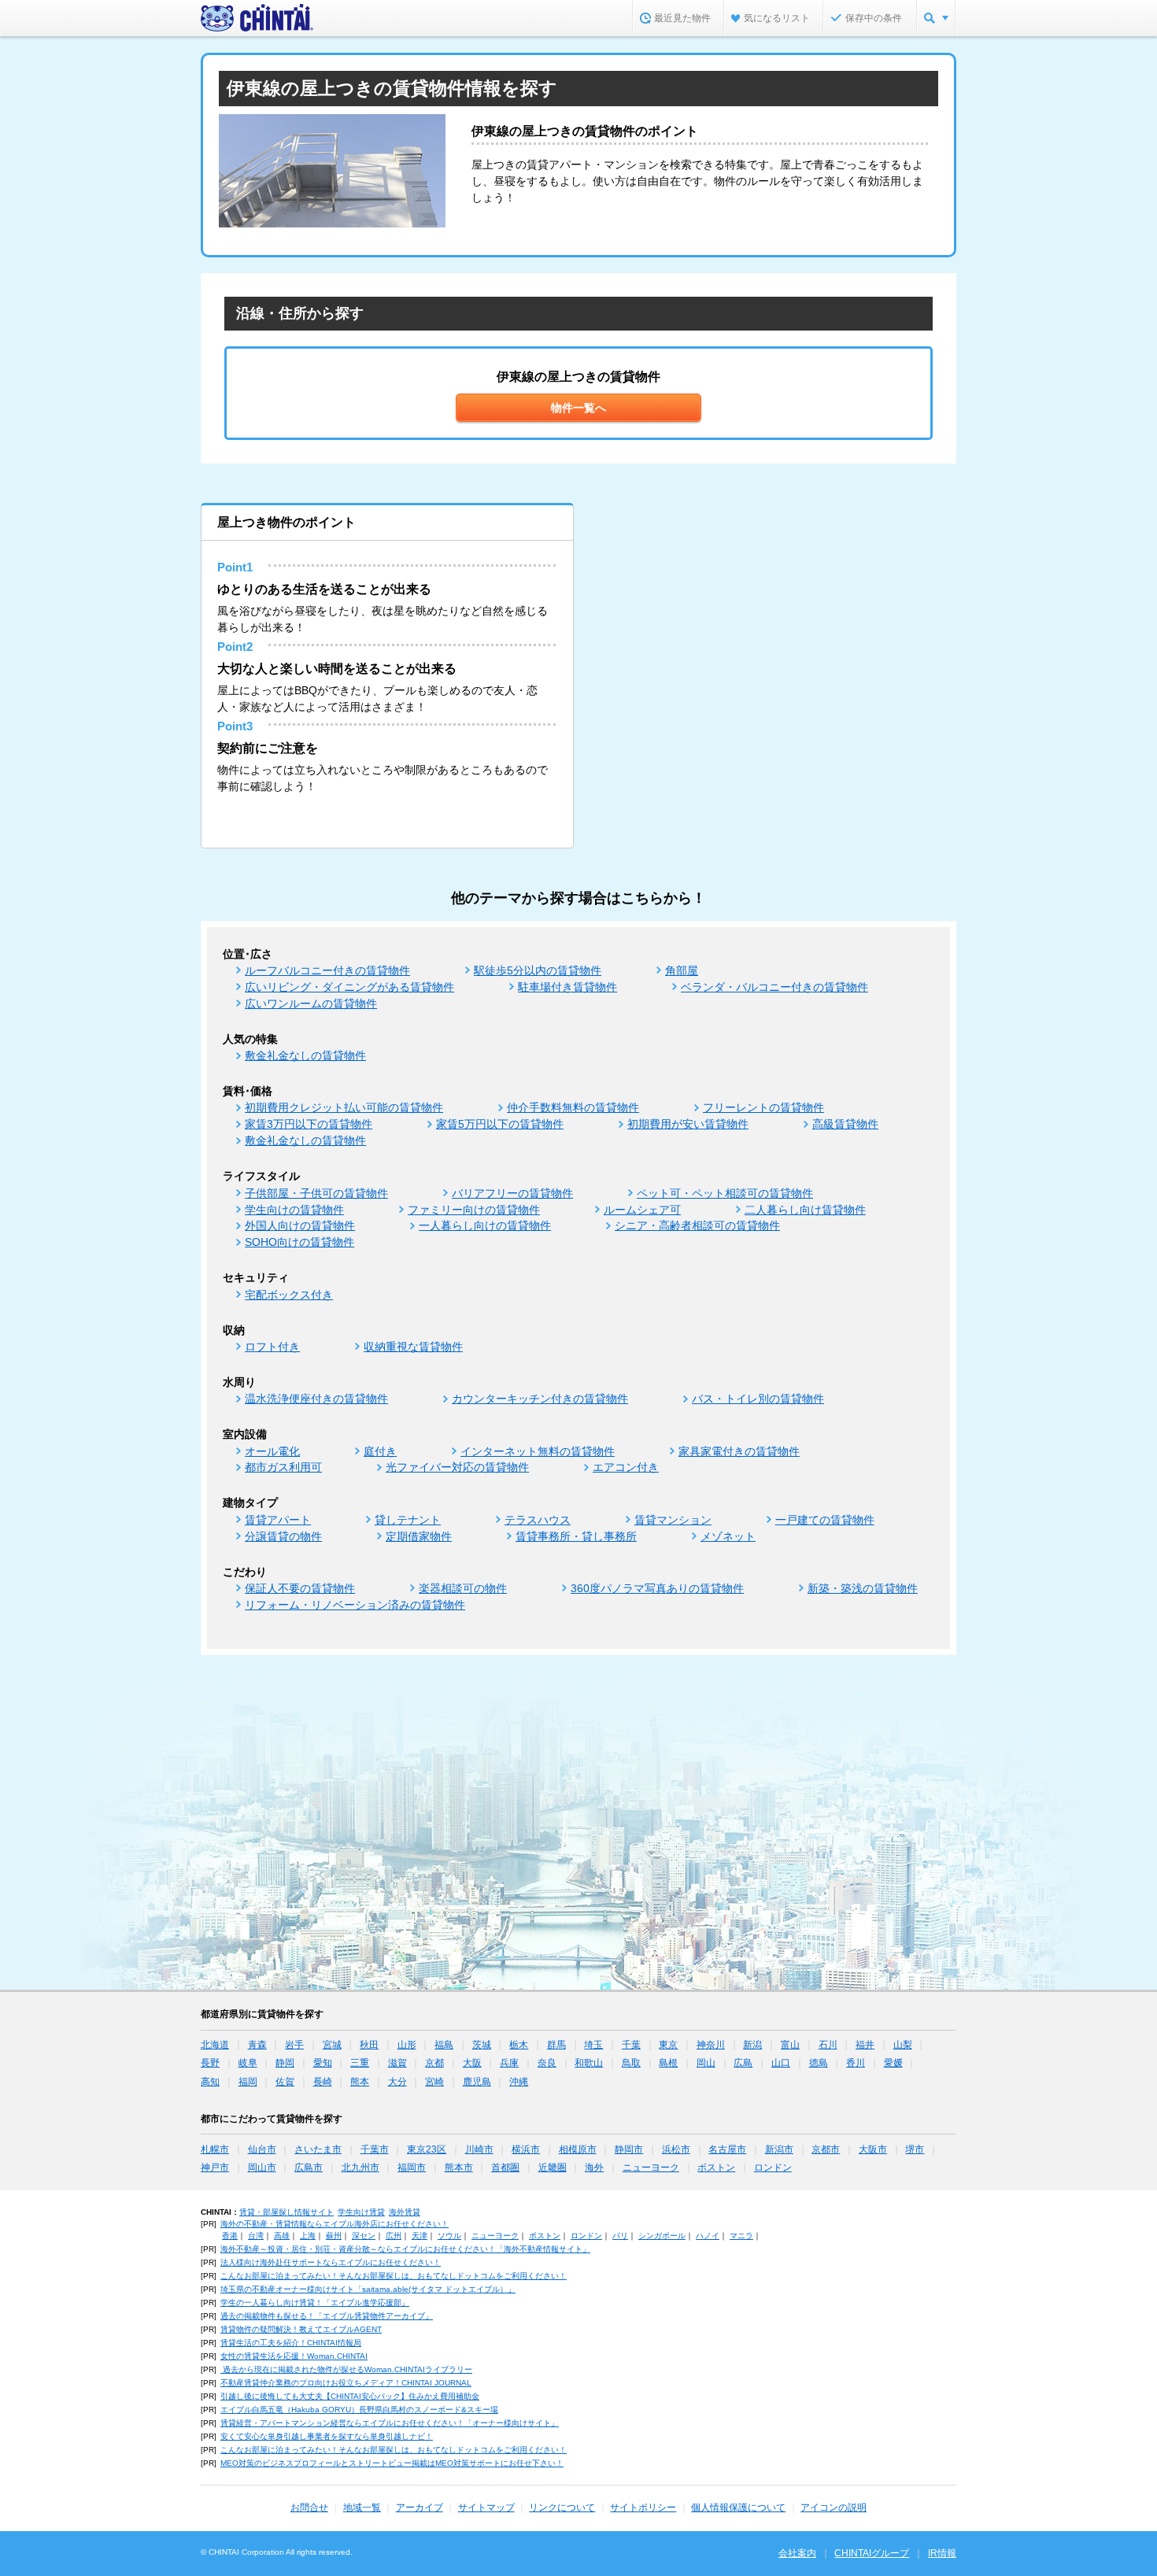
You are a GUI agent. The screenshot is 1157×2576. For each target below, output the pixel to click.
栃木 (519, 2045)
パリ (620, 2236)
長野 (210, 2063)
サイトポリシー (643, 2508)
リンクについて (562, 2508)
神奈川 (711, 2045)
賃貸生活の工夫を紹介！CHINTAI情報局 (291, 2343)
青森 (257, 2045)
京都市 (826, 2149)
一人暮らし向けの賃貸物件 (485, 1225)
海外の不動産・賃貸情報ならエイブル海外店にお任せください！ (335, 2224)
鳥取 (631, 2063)
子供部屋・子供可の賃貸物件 (316, 1193)
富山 (790, 2045)
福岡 (248, 2082)
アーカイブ (420, 2508)
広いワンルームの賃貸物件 (311, 1003)
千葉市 (375, 2149)
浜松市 (676, 2149)
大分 (397, 2082)
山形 (407, 2045)
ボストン (716, 2168)
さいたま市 (318, 2149)
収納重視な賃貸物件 (413, 1347)
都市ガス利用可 (283, 1467)
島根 (668, 2063)
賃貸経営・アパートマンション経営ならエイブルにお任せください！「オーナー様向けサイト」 (390, 2423)
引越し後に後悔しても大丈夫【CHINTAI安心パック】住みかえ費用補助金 (350, 2396)
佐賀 (285, 2082)
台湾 (256, 2236)
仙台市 (262, 2149)
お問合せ (309, 2508)
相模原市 (578, 2149)
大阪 (472, 2063)
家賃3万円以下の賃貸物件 (309, 1124)
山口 (781, 2063)
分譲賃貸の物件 (283, 1536)
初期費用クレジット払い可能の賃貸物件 (344, 1107)
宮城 (332, 2045)
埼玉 (593, 2045)
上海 (308, 2236)
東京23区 (427, 2149)
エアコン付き (626, 1467)
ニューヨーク (651, 2168)
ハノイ (708, 2236)
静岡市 (629, 2149)
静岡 (285, 2063)
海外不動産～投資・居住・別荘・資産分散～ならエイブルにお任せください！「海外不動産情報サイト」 (405, 2249)
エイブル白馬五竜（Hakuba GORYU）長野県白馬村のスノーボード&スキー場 (359, 2410)
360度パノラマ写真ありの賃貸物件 (657, 1588)
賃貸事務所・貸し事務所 (576, 1536)
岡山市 (262, 2168)
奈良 (547, 2063)
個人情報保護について (738, 2508)
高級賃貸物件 (845, 1124)
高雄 (282, 2236)
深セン (364, 2236)
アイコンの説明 (834, 2508)
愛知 (323, 2063)
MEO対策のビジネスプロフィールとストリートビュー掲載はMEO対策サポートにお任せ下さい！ (392, 2463)
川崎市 (479, 2149)
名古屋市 (727, 2149)
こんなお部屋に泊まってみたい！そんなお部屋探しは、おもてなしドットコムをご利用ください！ (394, 2276)
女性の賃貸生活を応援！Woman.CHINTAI (294, 2356)
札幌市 (215, 2149)
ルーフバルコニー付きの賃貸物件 (327, 970)
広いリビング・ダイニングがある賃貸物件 (349, 987)
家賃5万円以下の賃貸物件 (500, 1124)
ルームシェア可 (642, 1210)
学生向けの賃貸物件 (294, 1210)
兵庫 (509, 2063)
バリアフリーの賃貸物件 (512, 1193)
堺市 (915, 2149)
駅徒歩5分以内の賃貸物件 (538, 970)
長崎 (323, 2082)
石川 (828, 2045)
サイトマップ (486, 2508)
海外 (594, 2168)
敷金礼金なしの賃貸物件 (305, 1055)
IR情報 (942, 2553)
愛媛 (893, 2063)
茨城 (482, 2045)
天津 (420, 2236)
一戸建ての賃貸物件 (825, 1520)
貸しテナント (408, 1520)
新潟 (752, 2045)
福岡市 (412, 2168)
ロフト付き (272, 1347)
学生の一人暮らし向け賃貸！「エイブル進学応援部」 (315, 2303)
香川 (856, 2063)
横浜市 (526, 2149)
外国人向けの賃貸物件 (300, 1225)
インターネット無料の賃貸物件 (538, 1451)
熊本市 (459, 2168)
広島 (743, 2063)
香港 (230, 2236)
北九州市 (360, 2168)
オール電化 (272, 1451)
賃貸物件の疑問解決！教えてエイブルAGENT (301, 2329)
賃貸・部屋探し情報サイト (286, 2212)
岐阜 (248, 2063)
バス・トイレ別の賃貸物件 (758, 1399)
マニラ (741, 2236)
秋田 (369, 2045)
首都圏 (505, 2168)
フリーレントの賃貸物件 (763, 1107)
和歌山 (589, 2063)
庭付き (380, 1451)
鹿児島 (477, 2082)
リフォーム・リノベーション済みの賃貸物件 (355, 1605)
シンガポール (662, 2236)
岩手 (294, 2045)
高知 (210, 2082)
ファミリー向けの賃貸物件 (474, 1210)
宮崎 (434, 2082)
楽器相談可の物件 (463, 1588)
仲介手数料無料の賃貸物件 (573, 1107)
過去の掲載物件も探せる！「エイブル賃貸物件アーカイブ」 (327, 2316)
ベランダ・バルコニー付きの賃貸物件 (774, 987)
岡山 (706, 2063)
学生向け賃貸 (361, 2212)
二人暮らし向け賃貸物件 (805, 1210)
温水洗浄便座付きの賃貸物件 (316, 1399)
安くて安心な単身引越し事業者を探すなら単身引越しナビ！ (327, 2436)
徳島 (819, 2063)
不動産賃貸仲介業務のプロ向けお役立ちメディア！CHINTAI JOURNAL (346, 2383)
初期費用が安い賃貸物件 (688, 1124)
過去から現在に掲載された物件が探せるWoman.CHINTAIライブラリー (346, 2369)
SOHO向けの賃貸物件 (299, 1242)
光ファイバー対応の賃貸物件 (457, 1467)
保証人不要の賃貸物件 (300, 1588)
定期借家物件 (419, 1536)
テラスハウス (538, 1520)
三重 (360, 2063)
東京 (668, 2045)
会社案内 (797, 2553)
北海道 (215, 2045)
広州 (394, 2236)
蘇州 (334, 2236)
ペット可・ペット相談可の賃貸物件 (725, 1193)
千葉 (631, 2045)
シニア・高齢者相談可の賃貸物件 (697, 1225)
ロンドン (773, 2168)
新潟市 (779, 2149)
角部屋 (682, 970)
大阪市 (873, 2149)
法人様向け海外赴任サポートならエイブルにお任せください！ (331, 2262)
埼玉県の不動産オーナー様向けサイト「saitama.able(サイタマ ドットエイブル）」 (368, 2289)
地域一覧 (362, 2508)
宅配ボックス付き (289, 1295)
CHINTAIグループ (872, 2553)
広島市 (309, 2168)
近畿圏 (553, 2168)
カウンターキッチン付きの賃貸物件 (540, 1399)
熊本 (360, 2082)
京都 (434, 2063)
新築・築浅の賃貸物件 (863, 1588)
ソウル (449, 2236)
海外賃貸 (405, 2212)
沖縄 (519, 2082)
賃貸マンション (673, 1520)
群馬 (556, 2045)
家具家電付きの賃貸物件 (739, 1451)
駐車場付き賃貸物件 (567, 987)
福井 (865, 2045)
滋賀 (397, 2063)
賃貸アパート (278, 1520)
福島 (444, 2045)
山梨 (903, 2045)
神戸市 (215, 2168)
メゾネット (728, 1536)
